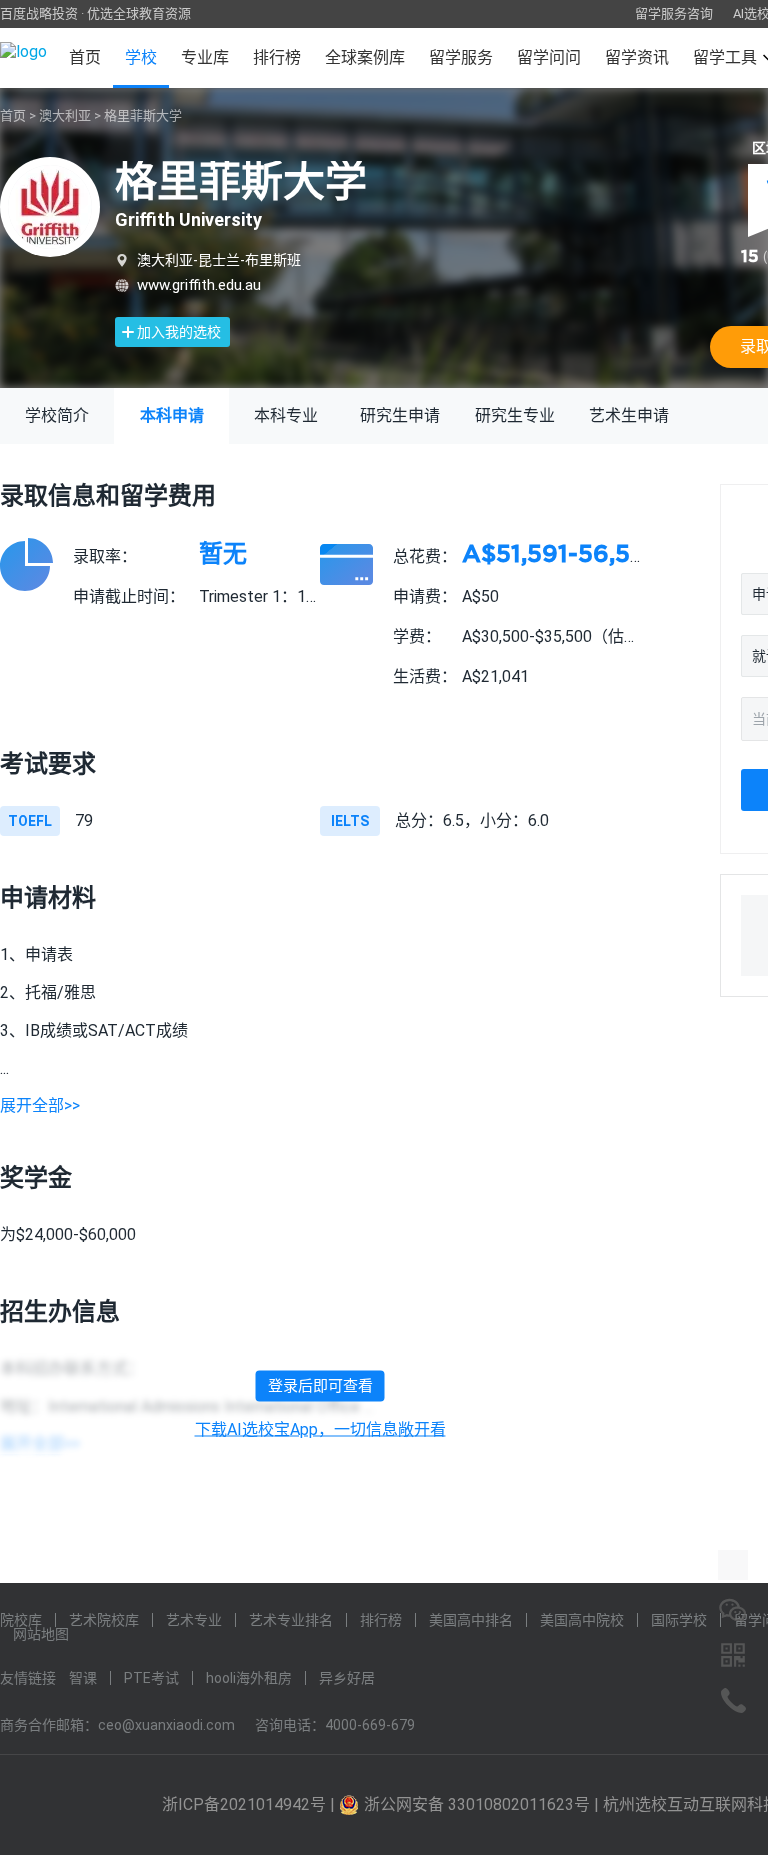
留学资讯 (637, 57)
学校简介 (57, 415)
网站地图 (41, 1634)
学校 (141, 57)
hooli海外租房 (249, 1678)
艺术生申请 (629, 415)
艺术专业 (194, 1620)
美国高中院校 (582, 1620)
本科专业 (286, 415)
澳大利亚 (65, 115)
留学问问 (549, 57)
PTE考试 (151, 1678)
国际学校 (679, 1620)
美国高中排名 (471, 1620)
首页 (85, 57)
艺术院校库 (104, 1620)
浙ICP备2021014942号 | (250, 1804)
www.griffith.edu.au (199, 285)
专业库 (205, 57)
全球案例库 (365, 57)
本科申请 (172, 415)
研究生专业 (515, 415)
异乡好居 (347, 1678)
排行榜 (277, 57)
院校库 (21, 1620)
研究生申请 (400, 415)
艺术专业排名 (291, 1620)
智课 (83, 1678)
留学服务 (461, 57)
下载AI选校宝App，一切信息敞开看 (320, 1430)
